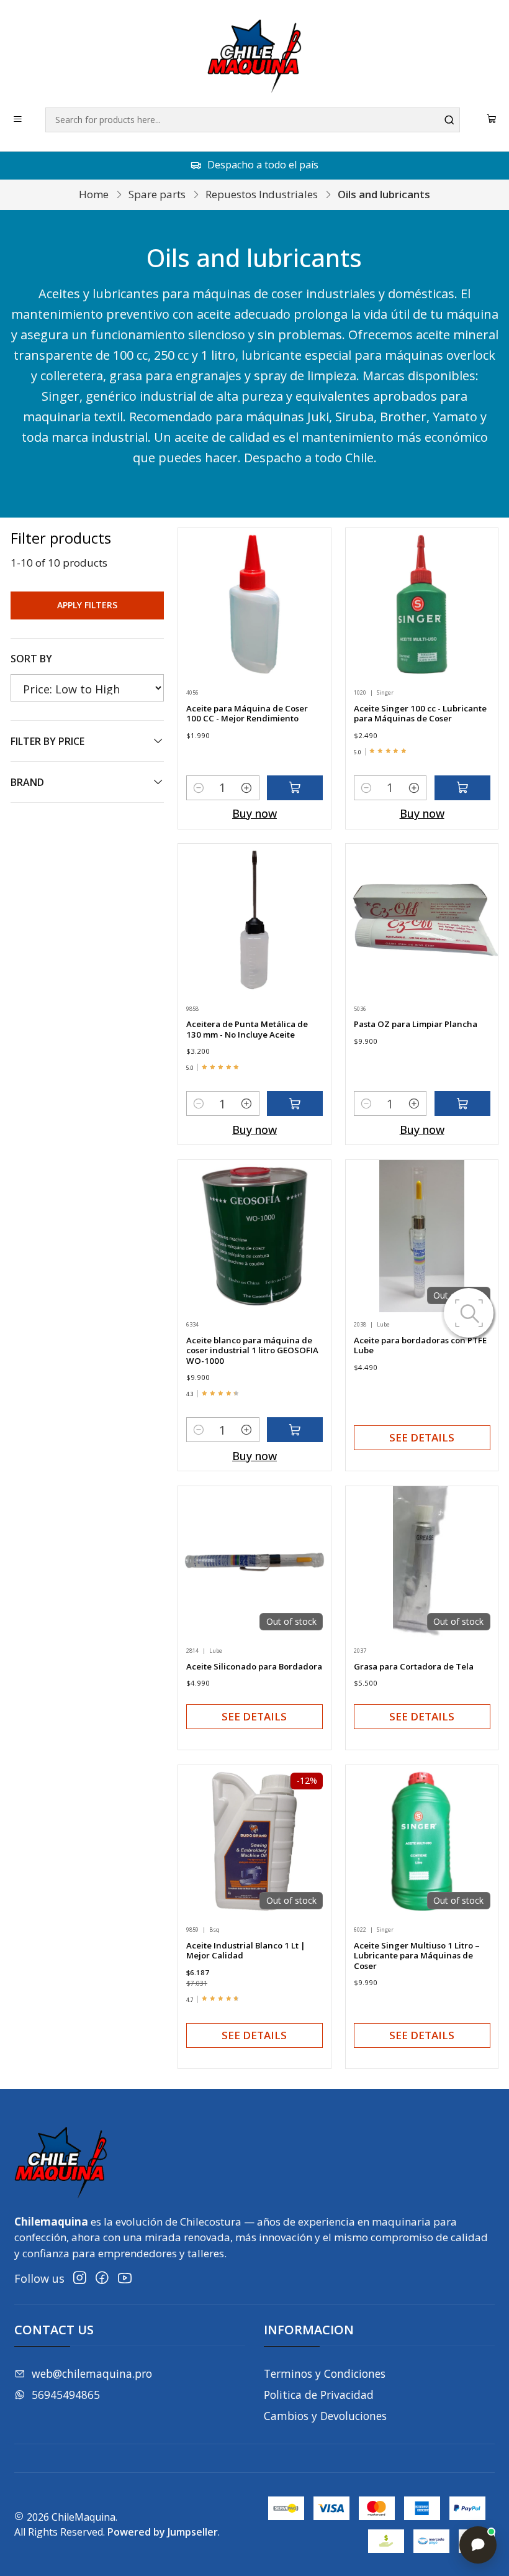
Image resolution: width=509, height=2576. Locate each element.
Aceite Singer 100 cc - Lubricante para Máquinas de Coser (420, 714)
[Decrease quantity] (199, 788)
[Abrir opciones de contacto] (478, 2545)
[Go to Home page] (254, 56)
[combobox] (253, 120)
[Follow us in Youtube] (125, 2278)
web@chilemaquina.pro (92, 2373)
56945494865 (66, 2395)
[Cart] (492, 120)
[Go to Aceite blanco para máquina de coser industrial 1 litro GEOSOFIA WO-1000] (254, 1236)
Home (94, 194)
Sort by (31, 659)
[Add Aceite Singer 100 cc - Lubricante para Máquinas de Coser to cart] (462, 788)
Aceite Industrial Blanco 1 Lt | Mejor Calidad (246, 1951)
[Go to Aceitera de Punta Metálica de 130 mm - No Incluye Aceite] (254, 920)
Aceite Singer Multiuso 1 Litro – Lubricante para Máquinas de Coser (417, 1956)
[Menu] (18, 120)
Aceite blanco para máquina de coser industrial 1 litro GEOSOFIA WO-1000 (252, 1350)
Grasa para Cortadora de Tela (414, 1666)
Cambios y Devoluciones (325, 2416)
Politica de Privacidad (319, 2395)
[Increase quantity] (247, 788)
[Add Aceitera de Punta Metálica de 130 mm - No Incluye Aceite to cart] (295, 1103)
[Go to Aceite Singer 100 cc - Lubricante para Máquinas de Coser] (422, 604)
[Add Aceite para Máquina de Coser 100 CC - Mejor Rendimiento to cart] (295, 788)
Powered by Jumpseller (163, 2532)
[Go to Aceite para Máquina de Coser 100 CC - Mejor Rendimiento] (254, 604)
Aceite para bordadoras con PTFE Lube (420, 1345)
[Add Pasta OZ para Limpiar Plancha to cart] (462, 1103)
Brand (27, 782)
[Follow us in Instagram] (80, 2278)
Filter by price (47, 741)
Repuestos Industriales (262, 194)
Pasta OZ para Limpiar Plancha (416, 1024)
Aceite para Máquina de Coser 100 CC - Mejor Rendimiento (247, 714)
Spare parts (157, 194)
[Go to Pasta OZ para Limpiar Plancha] (422, 920)
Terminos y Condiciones (325, 2373)
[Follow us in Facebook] (102, 2278)
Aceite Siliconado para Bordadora (254, 1666)
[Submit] (449, 120)
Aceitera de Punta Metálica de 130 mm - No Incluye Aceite (247, 1029)
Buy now (254, 813)
